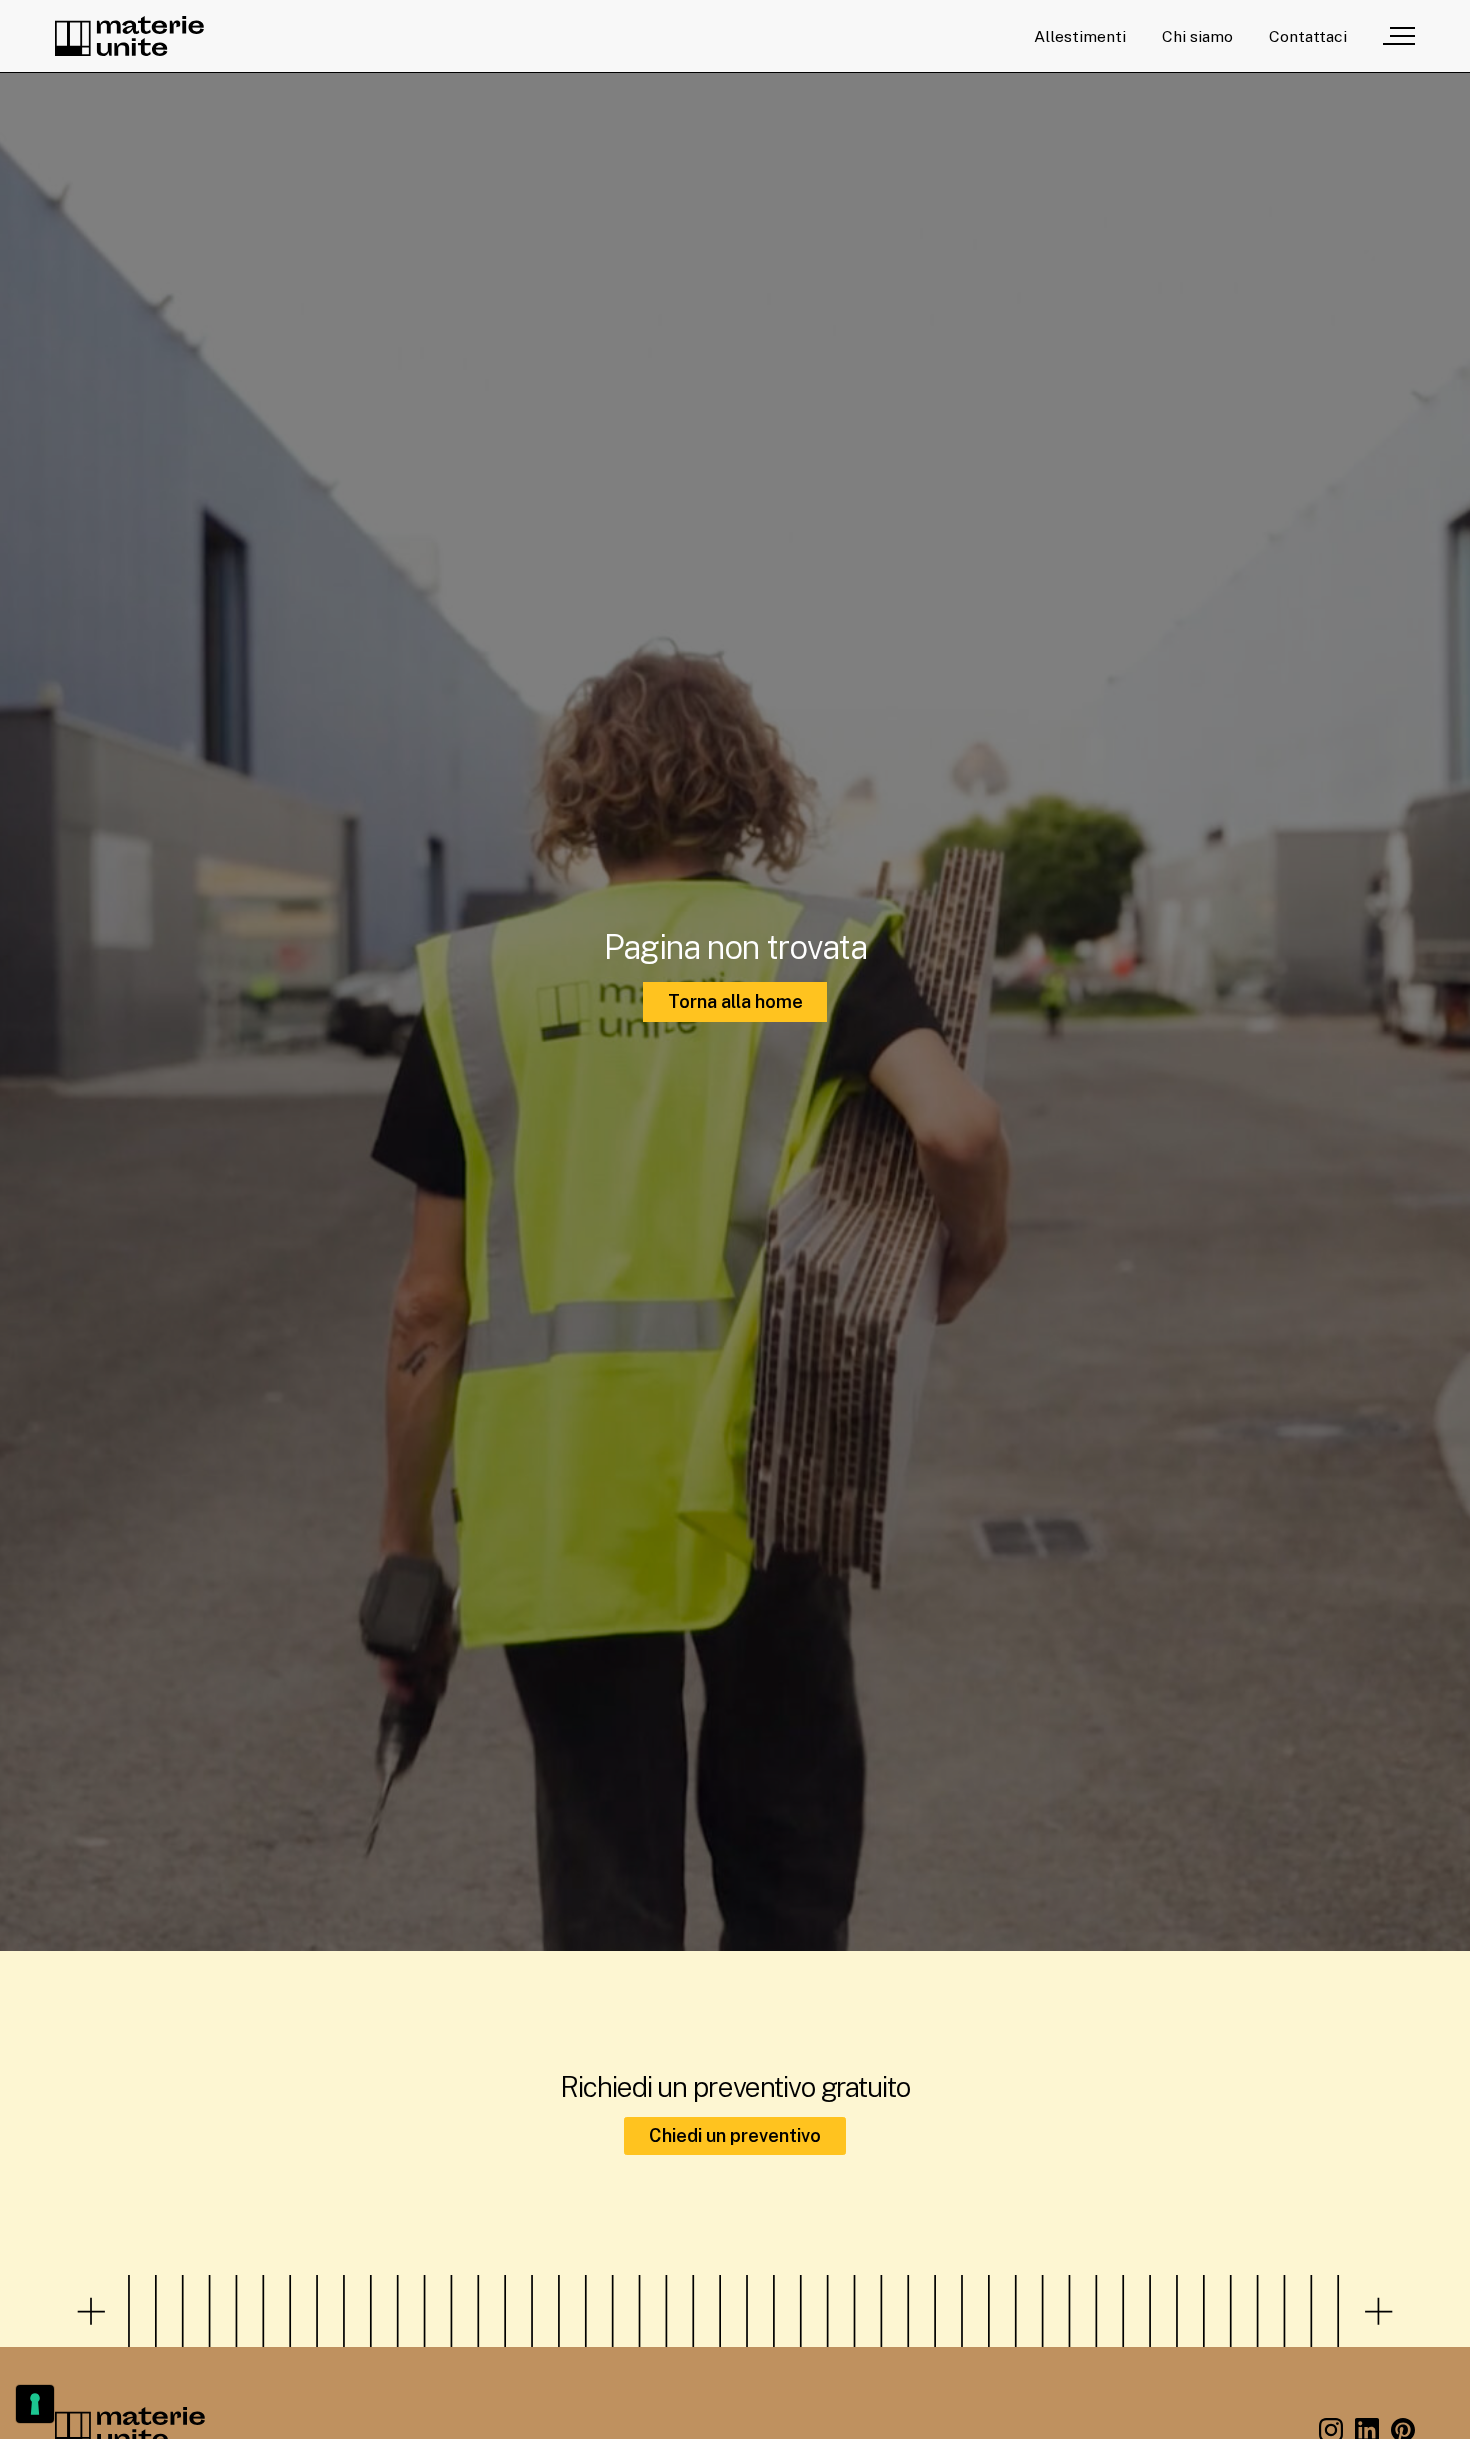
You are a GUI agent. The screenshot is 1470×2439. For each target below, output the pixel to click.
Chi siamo (1197, 36)
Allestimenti (1080, 36)
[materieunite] (129, 36)
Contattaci (1308, 36)
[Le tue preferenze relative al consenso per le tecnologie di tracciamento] (35, 2404)
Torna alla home (735, 1001)
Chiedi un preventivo (735, 2135)
